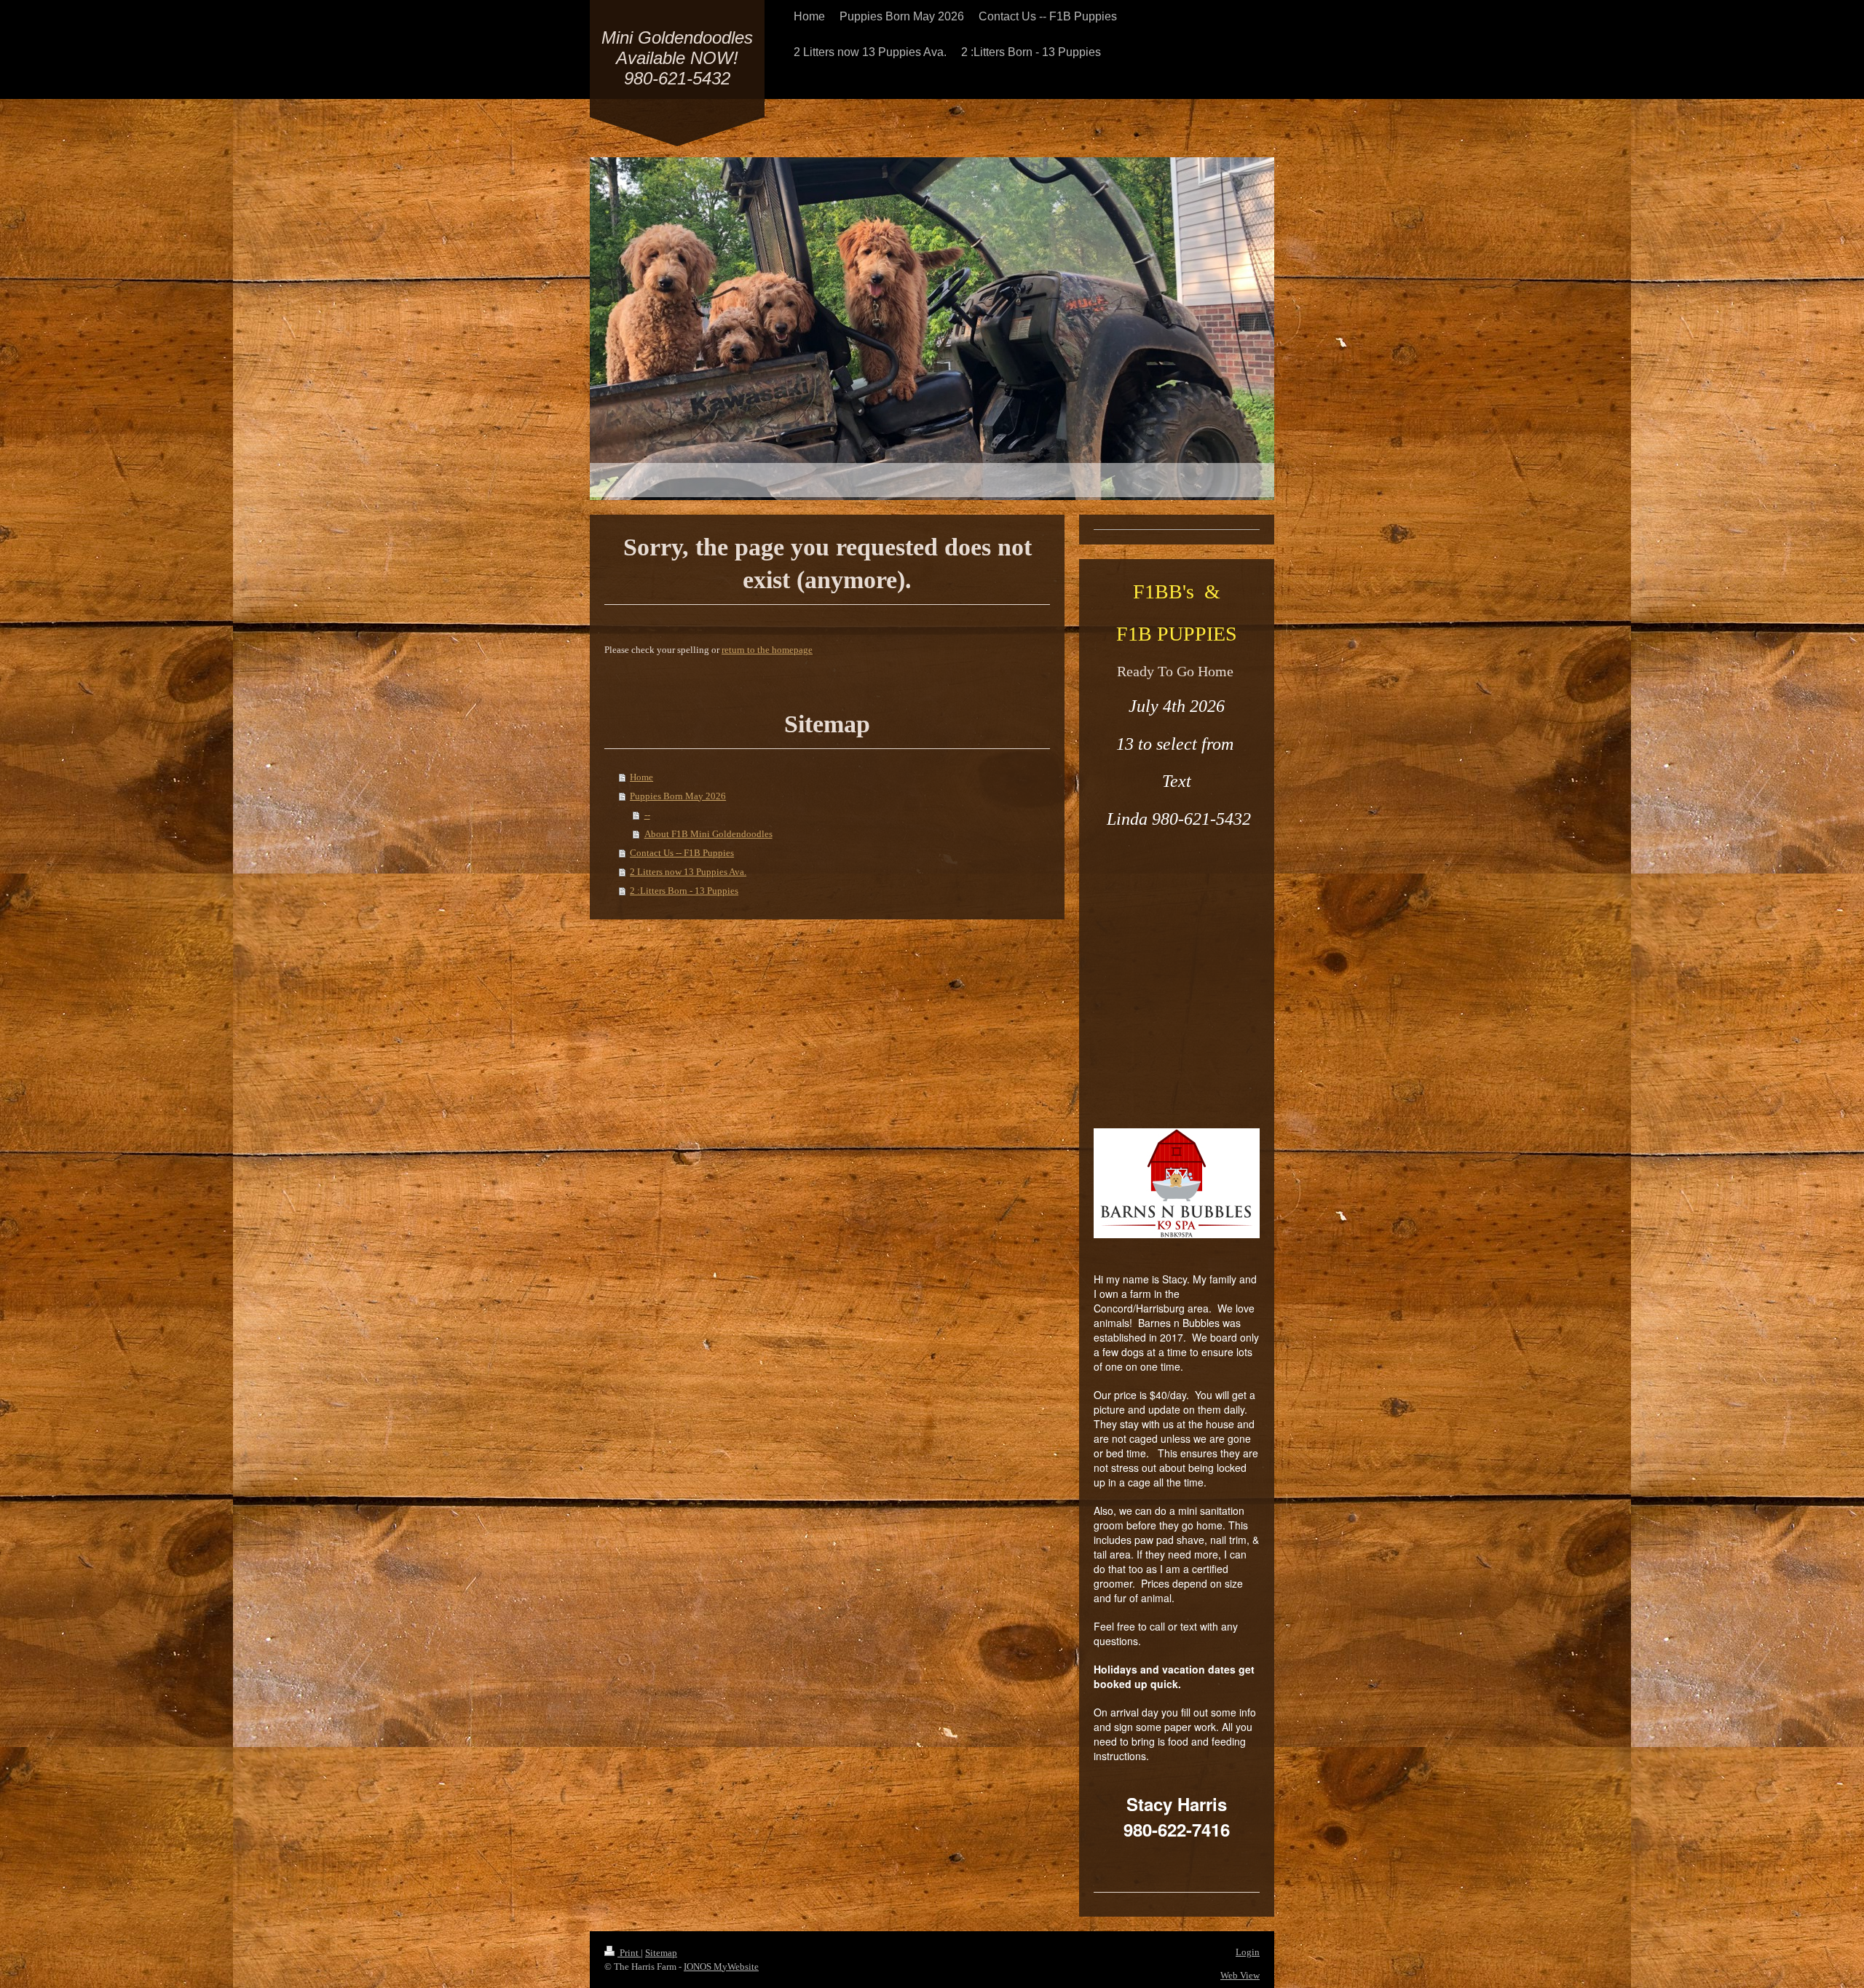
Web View (1240, 1975)
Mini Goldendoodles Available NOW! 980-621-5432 (677, 58)
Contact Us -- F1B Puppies (682, 853)
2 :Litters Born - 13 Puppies (684, 891)
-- (647, 815)
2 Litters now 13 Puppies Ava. (688, 872)
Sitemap (661, 1953)
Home (641, 777)
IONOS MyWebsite (721, 1967)
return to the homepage (767, 650)
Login (1248, 1952)
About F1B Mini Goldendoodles (708, 834)
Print (629, 1953)
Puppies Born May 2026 (678, 796)
